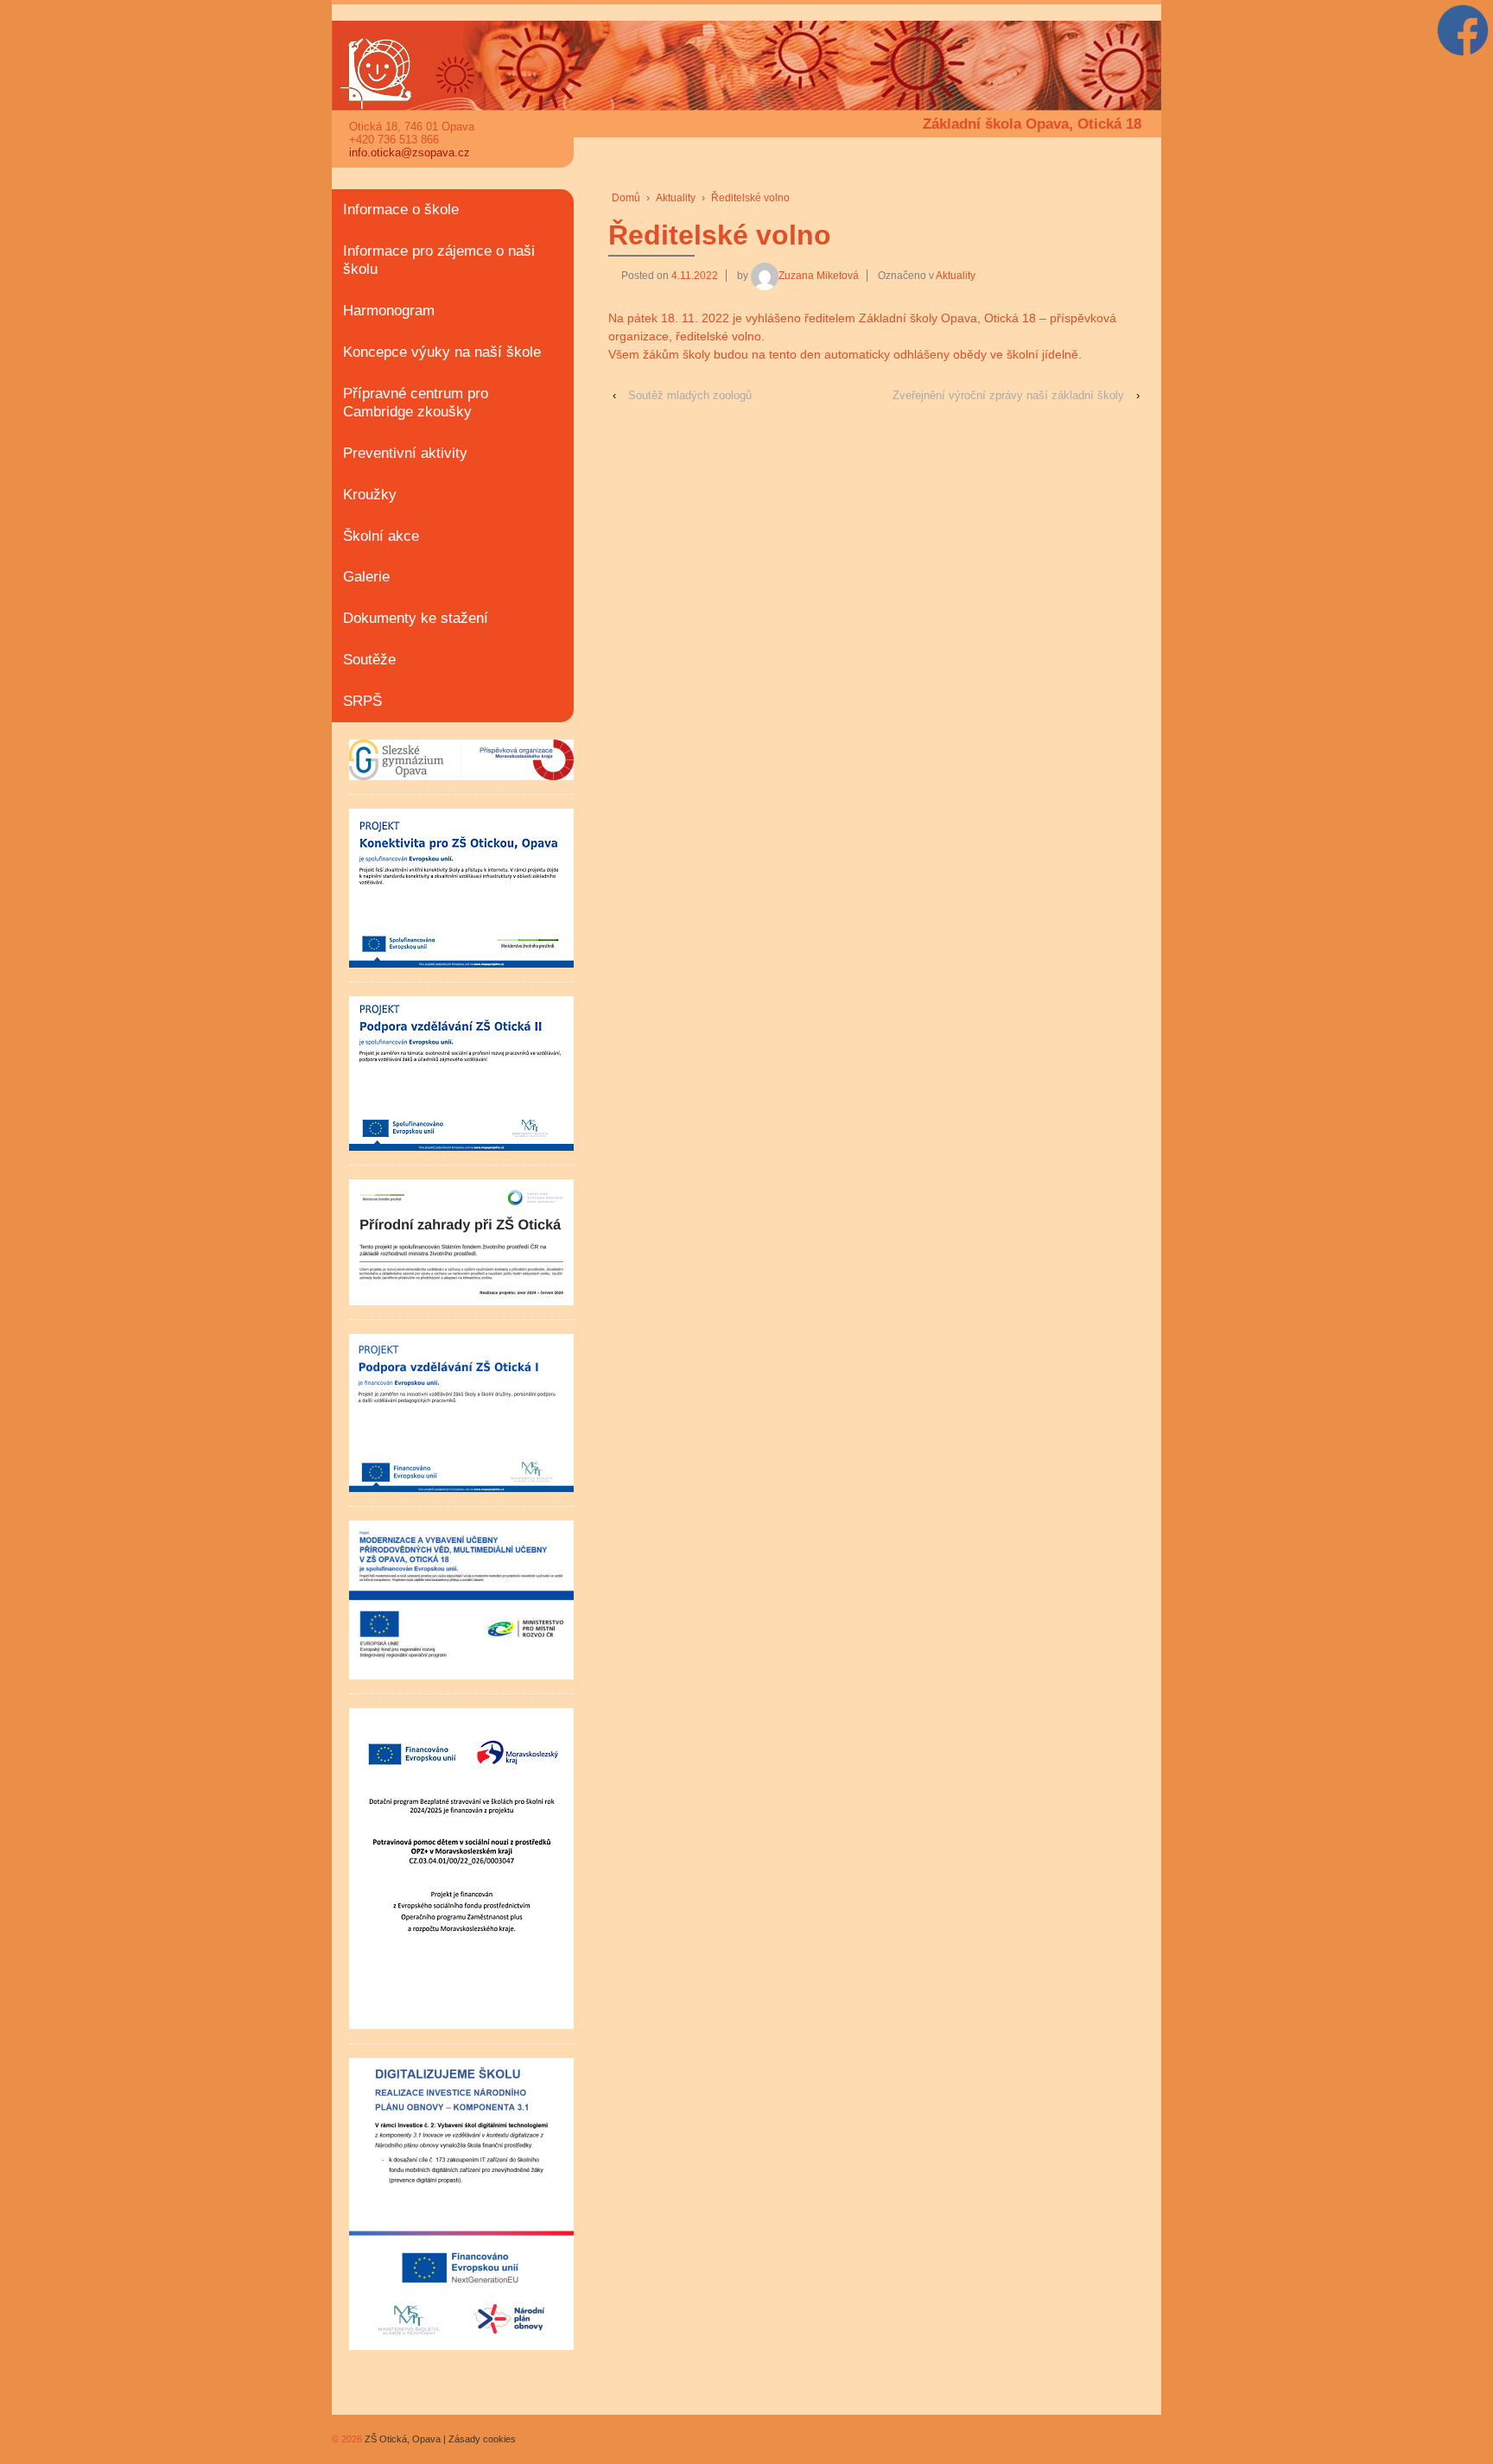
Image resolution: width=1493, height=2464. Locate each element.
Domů (626, 198)
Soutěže (369, 660)
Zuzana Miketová (819, 276)
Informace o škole (401, 210)
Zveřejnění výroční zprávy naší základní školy (1008, 395)
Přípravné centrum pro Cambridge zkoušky (416, 403)
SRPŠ (362, 701)
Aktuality (676, 198)
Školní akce (381, 536)
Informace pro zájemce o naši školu (439, 260)
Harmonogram (389, 311)
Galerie (366, 577)
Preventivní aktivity (405, 453)
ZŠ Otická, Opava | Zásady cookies (439, 2439)
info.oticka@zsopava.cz (410, 152)
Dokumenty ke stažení (416, 618)
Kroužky (370, 495)
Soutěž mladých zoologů (690, 395)
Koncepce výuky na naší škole (442, 352)
